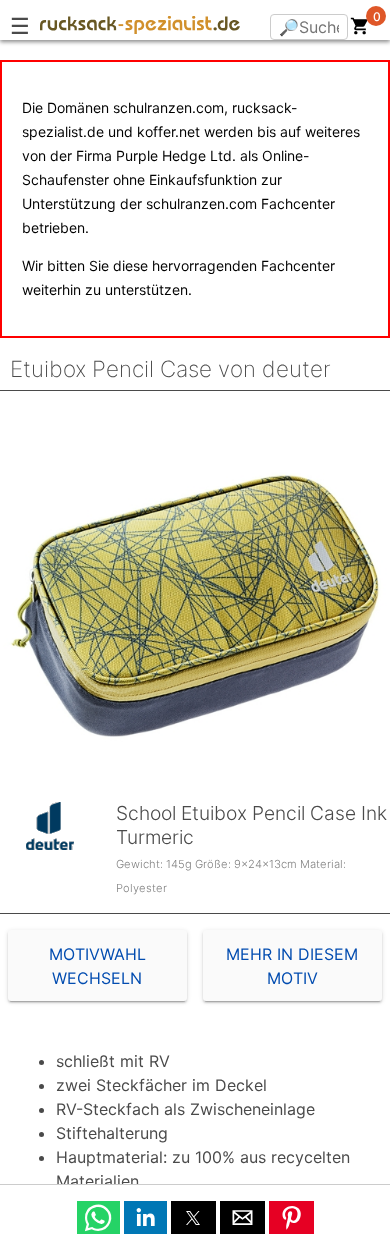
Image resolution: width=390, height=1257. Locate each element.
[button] (98, 1217)
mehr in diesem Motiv (292, 966)
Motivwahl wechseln (97, 966)
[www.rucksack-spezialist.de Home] (140, 28)
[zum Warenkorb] (360, 30)
